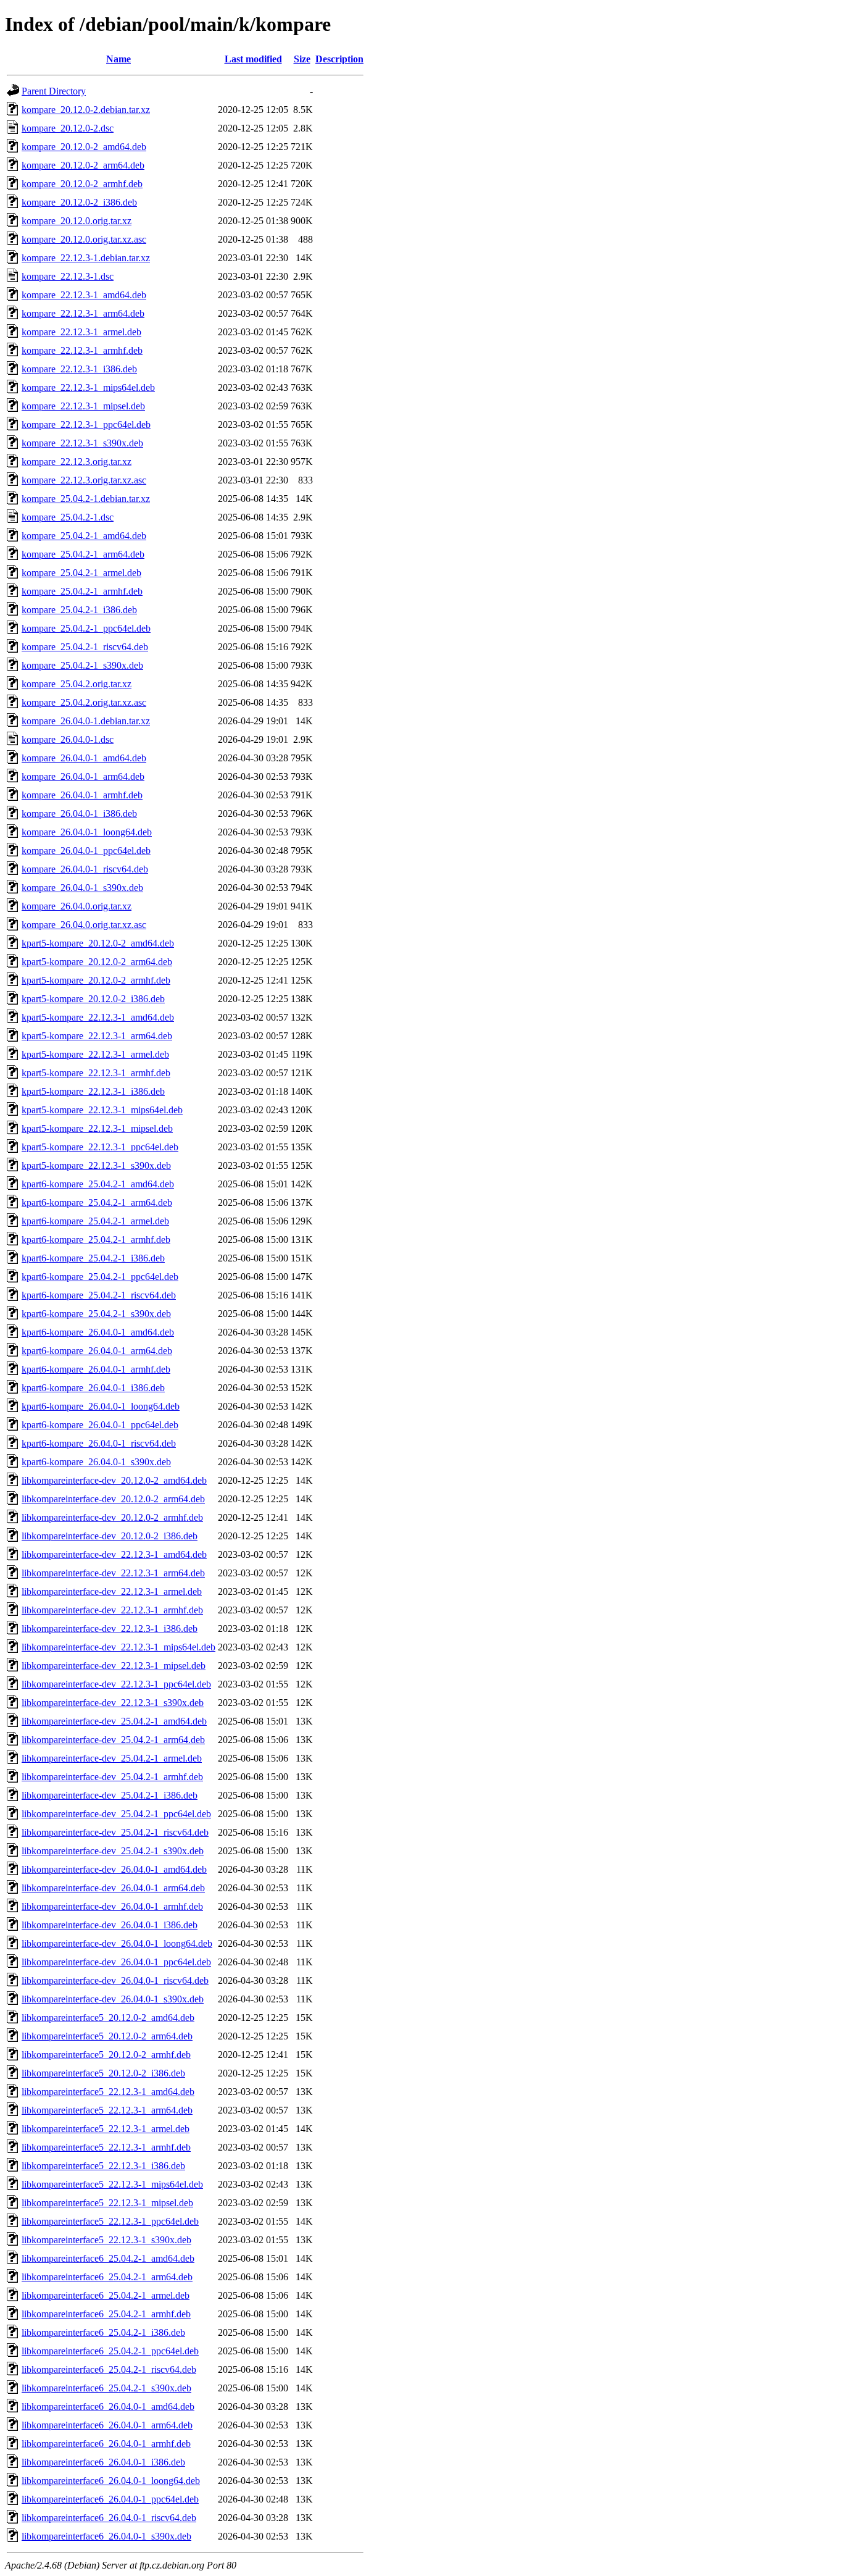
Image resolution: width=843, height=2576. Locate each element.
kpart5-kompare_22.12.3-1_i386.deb (93, 1091)
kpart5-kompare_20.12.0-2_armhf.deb (96, 980)
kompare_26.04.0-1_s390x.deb (82, 888)
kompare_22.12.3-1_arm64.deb (83, 313)
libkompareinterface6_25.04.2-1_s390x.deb (106, 2388)
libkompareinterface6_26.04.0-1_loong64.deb (111, 2481)
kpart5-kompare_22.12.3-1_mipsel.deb (97, 1128)
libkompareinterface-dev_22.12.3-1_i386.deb (110, 1629)
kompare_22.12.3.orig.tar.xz (77, 462)
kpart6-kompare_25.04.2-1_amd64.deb (98, 1184)
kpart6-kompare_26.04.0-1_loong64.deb (101, 1406)
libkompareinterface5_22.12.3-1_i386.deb (103, 2166)
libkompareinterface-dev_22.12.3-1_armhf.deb (112, 1610)
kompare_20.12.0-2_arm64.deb (83, 165)
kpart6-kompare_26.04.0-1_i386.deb (93, 1388)
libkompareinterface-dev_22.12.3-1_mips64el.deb (118, 1647)
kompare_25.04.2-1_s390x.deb (82, 665)
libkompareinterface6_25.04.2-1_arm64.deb (107, 2277)
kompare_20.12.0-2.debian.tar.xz (86, 110)
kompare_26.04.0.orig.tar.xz (77, 906)
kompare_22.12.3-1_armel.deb (81, 332)
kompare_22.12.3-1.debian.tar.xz (86, 258)
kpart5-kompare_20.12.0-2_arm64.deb (97, 962)
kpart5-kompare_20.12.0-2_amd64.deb (98, 943)
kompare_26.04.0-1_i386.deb (79, 813)
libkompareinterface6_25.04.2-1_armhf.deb (106, 2314)
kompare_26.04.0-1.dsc (68, 739)
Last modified (253, 59)
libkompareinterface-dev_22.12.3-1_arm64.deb (113, 1573)
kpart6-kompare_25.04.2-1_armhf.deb (96, 1240)
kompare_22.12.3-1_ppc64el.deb (86, 424)
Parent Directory (54, 91)
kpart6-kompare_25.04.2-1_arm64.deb (97, 1202)
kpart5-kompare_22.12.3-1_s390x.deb (96, 1165)
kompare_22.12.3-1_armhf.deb (82, 350)
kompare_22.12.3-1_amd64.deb (84, 295)
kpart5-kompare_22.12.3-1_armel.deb (95, 1054)
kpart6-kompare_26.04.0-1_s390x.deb (96, 1462)
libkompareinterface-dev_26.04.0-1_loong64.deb (117, 1943)
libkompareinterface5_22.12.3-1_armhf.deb (106, 2147)
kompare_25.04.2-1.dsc (68, 517)
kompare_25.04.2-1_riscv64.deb (85, 647)
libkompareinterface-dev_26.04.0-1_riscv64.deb (115, 1980)
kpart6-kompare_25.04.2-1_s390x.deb (96, 1314)
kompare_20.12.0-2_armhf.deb (82, 184)
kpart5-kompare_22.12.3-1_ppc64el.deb (100, 1147)
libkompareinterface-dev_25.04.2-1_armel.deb (112, 1758)
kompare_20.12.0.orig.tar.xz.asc (84, 239)
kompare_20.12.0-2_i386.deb (79, 202)
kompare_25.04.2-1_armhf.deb (82, 591)
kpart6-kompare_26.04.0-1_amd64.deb (98, 1332)
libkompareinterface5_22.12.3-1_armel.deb (106, 2129)
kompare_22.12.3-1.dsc (68, 276)
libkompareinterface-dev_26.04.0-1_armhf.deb (112, 1906)
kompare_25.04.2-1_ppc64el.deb (86, 628)
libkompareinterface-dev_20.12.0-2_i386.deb (110, 1536)
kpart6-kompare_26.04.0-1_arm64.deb (97, 1351)
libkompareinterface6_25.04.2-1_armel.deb (106, 2295)
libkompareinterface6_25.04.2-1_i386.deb (103, 2332)
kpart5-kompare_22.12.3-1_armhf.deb (96, 1073)
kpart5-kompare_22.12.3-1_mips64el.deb (102, 1110)
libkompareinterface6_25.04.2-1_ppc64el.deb (110, 2351)
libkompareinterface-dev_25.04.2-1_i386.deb (110, 1795)
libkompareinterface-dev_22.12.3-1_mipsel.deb (114, 1666)
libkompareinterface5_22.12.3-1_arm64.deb (107, 2110)
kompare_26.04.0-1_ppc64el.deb (86, 851)
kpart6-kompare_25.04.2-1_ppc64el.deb (100, 1277)
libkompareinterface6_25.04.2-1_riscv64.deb (109, 2369)
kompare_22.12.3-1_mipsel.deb (83, 406)
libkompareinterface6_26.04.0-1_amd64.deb (108, 2407)
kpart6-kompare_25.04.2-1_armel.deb (95, 1221)
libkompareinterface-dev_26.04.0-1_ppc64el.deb (116, 1962)
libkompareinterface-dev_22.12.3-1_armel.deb (112, 1591)
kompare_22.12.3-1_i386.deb (79, 369)
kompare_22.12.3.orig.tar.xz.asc (84, 480)
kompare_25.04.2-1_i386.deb (79, 610)
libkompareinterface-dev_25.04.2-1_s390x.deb (113, 1851)
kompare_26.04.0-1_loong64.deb (87, 832)
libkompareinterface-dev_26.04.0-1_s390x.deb (113, 1999)
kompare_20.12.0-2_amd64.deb (84, 147)
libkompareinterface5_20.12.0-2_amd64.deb (108, 2018)
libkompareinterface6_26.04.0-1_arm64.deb (107, 2425)
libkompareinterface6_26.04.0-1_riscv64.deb (109, 2518)
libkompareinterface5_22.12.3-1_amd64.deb (108, 2092)
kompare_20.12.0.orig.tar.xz (77, 221)
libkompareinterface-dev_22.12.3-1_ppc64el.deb (116, 1684)
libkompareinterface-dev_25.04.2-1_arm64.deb (113, 1740)
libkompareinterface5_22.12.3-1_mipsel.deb (107, 2203)
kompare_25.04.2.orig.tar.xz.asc (84, 702)
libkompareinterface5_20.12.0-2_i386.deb (103, 2073)
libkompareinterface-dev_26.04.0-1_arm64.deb (113, 1888)
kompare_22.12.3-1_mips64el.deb (88, 387)
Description (339, 59)
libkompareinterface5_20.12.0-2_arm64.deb (107, 2036)
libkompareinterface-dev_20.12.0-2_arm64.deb (113, 1499)
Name (118, 59)
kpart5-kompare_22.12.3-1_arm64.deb (97, 1036)
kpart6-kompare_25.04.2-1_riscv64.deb (99, 1295)
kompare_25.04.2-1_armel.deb (81, 573)
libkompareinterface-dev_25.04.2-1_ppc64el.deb (116, 1814)
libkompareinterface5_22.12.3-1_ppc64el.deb (110, 2221)
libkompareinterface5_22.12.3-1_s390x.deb (106, 2240)
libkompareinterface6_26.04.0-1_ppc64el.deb (110, 2499)
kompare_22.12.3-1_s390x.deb (82, 443)
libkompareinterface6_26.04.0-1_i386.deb (103, 2462)
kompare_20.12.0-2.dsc (68, 128)
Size (302, 59)
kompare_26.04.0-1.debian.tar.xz (86, 721)
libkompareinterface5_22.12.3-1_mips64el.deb (112, 2184)
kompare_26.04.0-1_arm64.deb (83, 776)
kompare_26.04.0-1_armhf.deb (82, 795)
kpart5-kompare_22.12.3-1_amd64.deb (98, 1017)
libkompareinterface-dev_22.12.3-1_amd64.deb (114, 1554)
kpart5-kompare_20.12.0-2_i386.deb (93, 999)
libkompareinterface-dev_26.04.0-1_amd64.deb (114, 1869)
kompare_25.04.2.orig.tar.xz (77, 684)
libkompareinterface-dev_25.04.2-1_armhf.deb (112, 1777)
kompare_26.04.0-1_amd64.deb (84, 758)
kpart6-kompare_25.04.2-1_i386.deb (93, 1258)
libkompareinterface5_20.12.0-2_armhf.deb (106, 2055)
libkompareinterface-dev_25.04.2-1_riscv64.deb (115, 1832)
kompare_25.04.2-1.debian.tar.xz (86, 499)
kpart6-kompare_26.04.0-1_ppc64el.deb (100, 1425)
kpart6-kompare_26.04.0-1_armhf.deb (96, 1369)
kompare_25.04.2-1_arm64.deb (83, 554)
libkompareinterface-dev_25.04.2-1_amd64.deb (114, 1721)
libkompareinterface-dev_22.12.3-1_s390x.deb (113, 1703)
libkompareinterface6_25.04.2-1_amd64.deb (108, 2258)
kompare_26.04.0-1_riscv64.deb (85, 869)
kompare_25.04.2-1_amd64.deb (84, 536)
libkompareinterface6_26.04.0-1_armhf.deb (106, 2444)
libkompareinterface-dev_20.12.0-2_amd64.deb (114, 1480)
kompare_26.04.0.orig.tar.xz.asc (84, 925)
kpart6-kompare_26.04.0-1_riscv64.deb (99, 1443)
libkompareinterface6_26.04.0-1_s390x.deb (106, 2536)
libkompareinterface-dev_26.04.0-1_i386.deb (110, 1925)
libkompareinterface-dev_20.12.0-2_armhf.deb (112, 1517)
